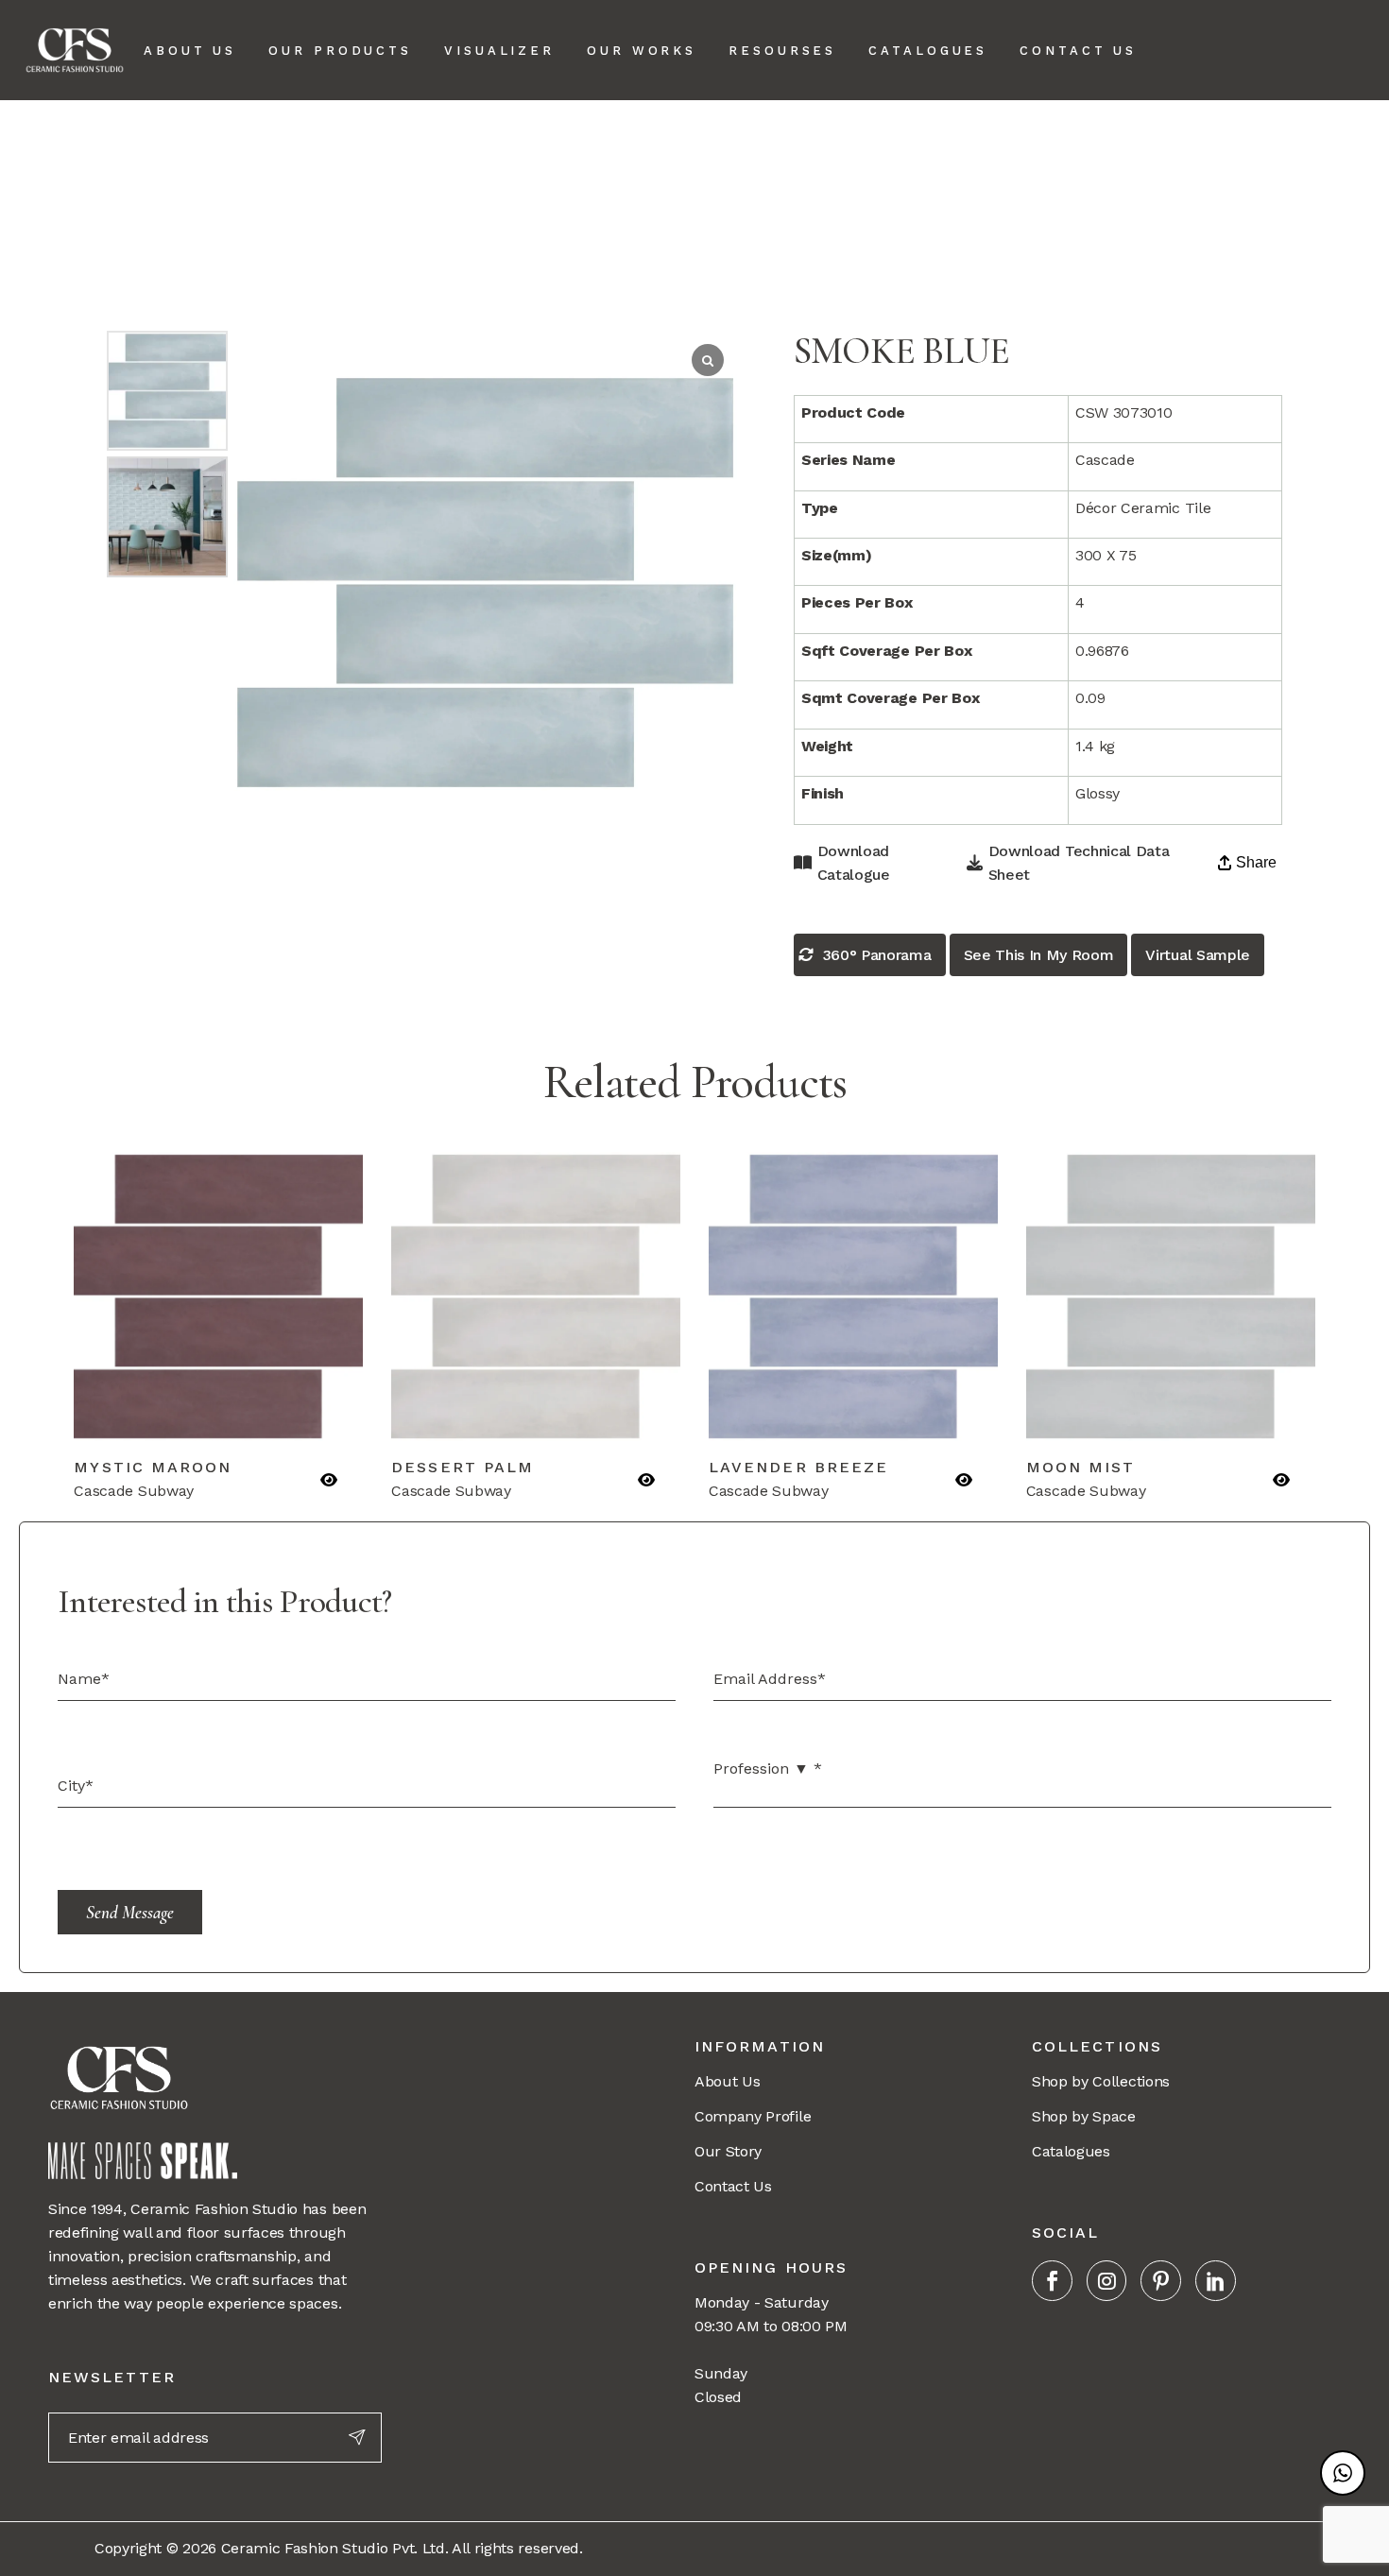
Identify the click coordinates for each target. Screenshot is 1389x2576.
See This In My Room (1039, 955)
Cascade (979, 142)
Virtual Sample (1198, 955)
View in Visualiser (288, 1415)
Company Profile (753, 2116)
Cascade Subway (1084, 142)
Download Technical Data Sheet (1079, 863)
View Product (150, 1415)
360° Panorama (877, 955)
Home (914, 142)
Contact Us (733, 2186)
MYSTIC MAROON (153, 1467)
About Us (727, 2081)
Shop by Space (1084, 2116)
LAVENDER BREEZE (798, 1467)
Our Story (728, 2151)
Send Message (130, 1912)
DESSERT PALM (463, 1467)
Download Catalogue (854, 863)
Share (1256, 862)
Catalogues (1071, 2151)
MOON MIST (1081, 1467)
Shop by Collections (1101, 2081)
